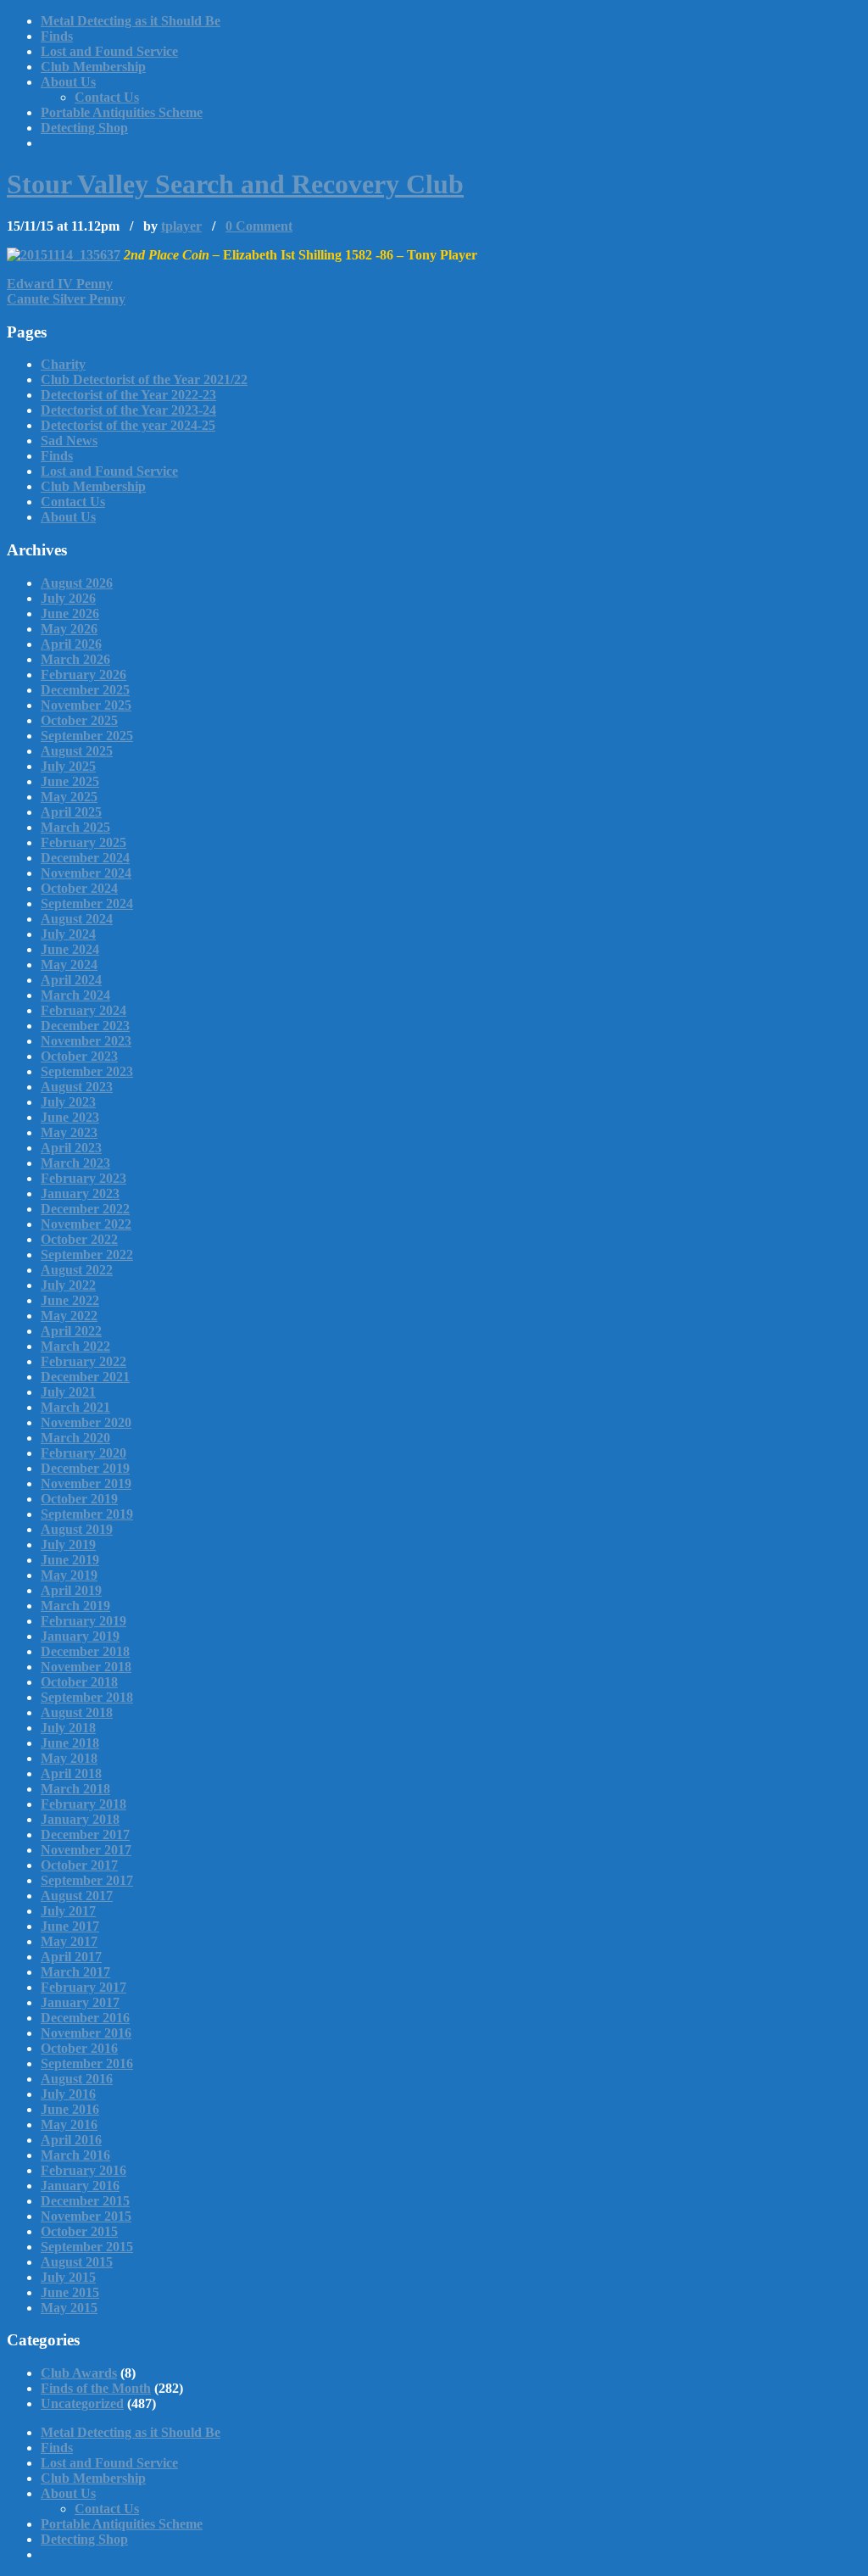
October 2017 (79, 1865)
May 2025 (69, 797)
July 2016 (68, 2094)
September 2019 (87, 1514)
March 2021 (75, 1407)
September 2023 (87, 1071)
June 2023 (70, 1117)
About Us (68, 82)
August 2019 (77, 1529)
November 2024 (86, 873)
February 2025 (83, 842)
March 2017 (75, 1972)
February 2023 (83, 1178)
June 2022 (70, 1300)
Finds (57, 36)
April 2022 (71, 1331)
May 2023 (69, 1132)
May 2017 (69, 1941)
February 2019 (83, 1621)
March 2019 (75, 1606)
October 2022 (79, 1239)
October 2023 (79, 1056)
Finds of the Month (96, 2388)
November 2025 (86, 705)
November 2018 (86, 1667)
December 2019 (85, 1468)
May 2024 (69, 965)
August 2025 (77, 751)
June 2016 (70, 2109)
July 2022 (68, 1285)
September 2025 (87, 736)
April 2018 (71, 1773)
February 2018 (83, 1804)
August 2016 (77, 2079)
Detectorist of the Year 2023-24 (128, 410)
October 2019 (79, 1499)
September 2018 (87, 1697)
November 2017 (86, 1850)
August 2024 (77, 919)
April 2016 (71, 2140)
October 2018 (79, 1682)
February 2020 (83, 1453)
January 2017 (80, 2002)
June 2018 (70, 1743)
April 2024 (71, 980)
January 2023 (80, 1193)
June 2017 (70, 1926)
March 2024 (75, 995)
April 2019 (71, 1590)
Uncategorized (82, 2403)
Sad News (69, 440)
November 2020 (86, 1422)
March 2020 (75, 1438)
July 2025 (68, 766)
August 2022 (77, 1270)
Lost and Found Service (109, 51)
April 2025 (71, 812)
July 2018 (68, 1728)
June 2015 (70, 2292)
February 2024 (83, 1010)
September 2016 (87, 2063)
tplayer (181, 226)
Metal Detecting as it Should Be (131, 21)
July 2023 (68, 1102)
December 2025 (85, 690)
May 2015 (69, 2308)
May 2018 (69, 1758)
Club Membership (93, 67)
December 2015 (85, 2201)
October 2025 (79, 720)
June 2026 (70, 613)
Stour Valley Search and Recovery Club (235, 184)
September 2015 (87, 2247)
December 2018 (85, 1651)
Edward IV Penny (60, 284)
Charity (63, 364)
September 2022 (87, 1255)
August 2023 (77, 1087)
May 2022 (69, 1316)
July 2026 (68, 598)
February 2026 (83, 675)
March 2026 (75, 659)
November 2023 (86, 1041)
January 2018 (80, 1819)
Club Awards (79, 2373)
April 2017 (71, 1957)
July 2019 (68, 1544)
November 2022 (86, 1224)
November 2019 (86, 1483)
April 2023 (71, 1148)
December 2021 (85, 1377)
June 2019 (70, 1560)
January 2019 (80, 1636)
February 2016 (83, 2170)
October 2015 (79, 2231)
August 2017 (77, 1896)
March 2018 (75, 1789)
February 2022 (83, 1361)
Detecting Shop (84, 128)
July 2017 (68, 1911)
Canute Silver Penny (66, 299)
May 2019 (69, 1575)
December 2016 (85, 2018)
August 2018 (77, 1712)
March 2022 (75, 1346)
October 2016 (79, 2048)
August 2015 (77, 2262)
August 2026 (77, 583)
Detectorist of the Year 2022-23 (128, 395)
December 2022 (85, 1209)
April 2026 (71, 644)
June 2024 (70, 949)
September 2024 (87, 903)
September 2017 (87, 1880)
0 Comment (259, 226)
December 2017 (85, 1834)
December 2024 (85, 858)
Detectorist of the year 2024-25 (128, 425)
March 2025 (75, 827)
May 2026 (69, 629)
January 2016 (80, 2186)
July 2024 (68, 934)
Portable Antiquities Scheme (122, 112)
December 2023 (85, 1026)
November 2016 (86, 2033)
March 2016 (75, 2155)
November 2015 (86, 2216)
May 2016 (69, 2124)
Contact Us (107, 97)
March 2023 (75, 1163)
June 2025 (70, 781)
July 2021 (68, 1392)
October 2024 (79, 888)
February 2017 (83, 1987)
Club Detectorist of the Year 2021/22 (144, 379)
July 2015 (68, 2277)
